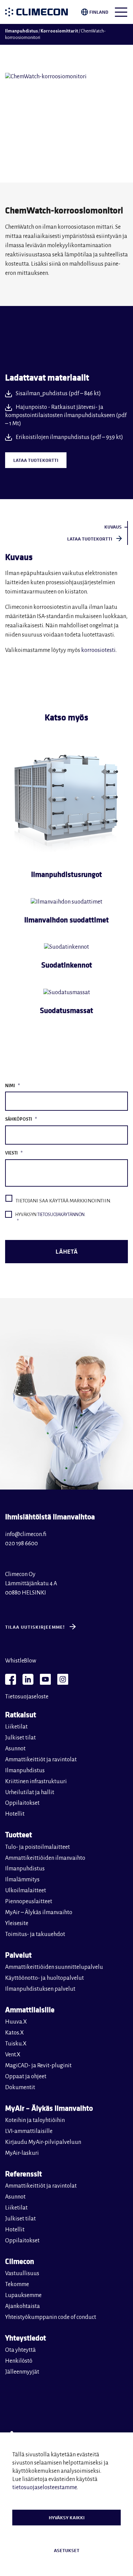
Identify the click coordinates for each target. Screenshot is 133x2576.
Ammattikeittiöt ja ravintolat (41, 1760)
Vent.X (13, 2055)
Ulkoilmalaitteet (26, 1891)
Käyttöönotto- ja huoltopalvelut (45, 1978)
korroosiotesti (98, 650)
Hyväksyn (50, 1218)
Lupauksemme (23, 2295)
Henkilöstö (19, 2361)
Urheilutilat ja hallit (30, 1792)
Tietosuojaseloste (27, 1697)
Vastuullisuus (22, 2273)
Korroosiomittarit (59, 31)
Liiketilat (16, 1727)
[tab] (66, 527)
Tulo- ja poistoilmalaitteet (38, 1847)
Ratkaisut (21, 1714)
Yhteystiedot (26, 2338)
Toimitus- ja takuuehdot (35, 1934)
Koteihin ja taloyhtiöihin (35, 2120)
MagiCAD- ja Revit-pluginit (38, 2066)
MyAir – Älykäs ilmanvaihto (39, 1912)
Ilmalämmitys (22, 1880)
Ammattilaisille (30, 2009)
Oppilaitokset (22, 1803)
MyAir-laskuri (22, 2153)
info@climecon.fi (26, 1534)
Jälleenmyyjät (22, 2372)
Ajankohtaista (23, 2306)
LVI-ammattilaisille (29, 2131)
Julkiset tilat (20, 1738)
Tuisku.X (16, 2044)
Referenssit (24, 2173)
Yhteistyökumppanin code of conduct (51, 2317)
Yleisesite (17, 1923)
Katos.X (14, 2033)
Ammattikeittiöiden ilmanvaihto (45, 1858)
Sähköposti (21, 1119)
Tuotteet (19, 1834)
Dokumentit (20, 2087)
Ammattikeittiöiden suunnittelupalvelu (54, 1967)
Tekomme (17, 2284)
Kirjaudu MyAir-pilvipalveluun (43, 2142)
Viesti (14, 1153)
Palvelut (18, 1955)
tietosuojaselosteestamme (45, 2487)
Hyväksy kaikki (67, 2518)
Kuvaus (113, 527)
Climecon (20, 2261)
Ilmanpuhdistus (21, 31)
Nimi (12, 1086)
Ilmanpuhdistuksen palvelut (40, 1989)
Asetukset (67, 2550)
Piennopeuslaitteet (29, 1901)
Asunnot (15, 1749)
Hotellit (15, 1814)
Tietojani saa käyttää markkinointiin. (63, 1201)
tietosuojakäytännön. (61, 1215)
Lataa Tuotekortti (36, 460)
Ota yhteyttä (20, 2350)
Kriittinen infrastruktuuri (36, 1781)
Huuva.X (16, 2022)
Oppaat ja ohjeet (26, 2077)
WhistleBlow (21, 1661)
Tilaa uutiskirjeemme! (35, 1627)
